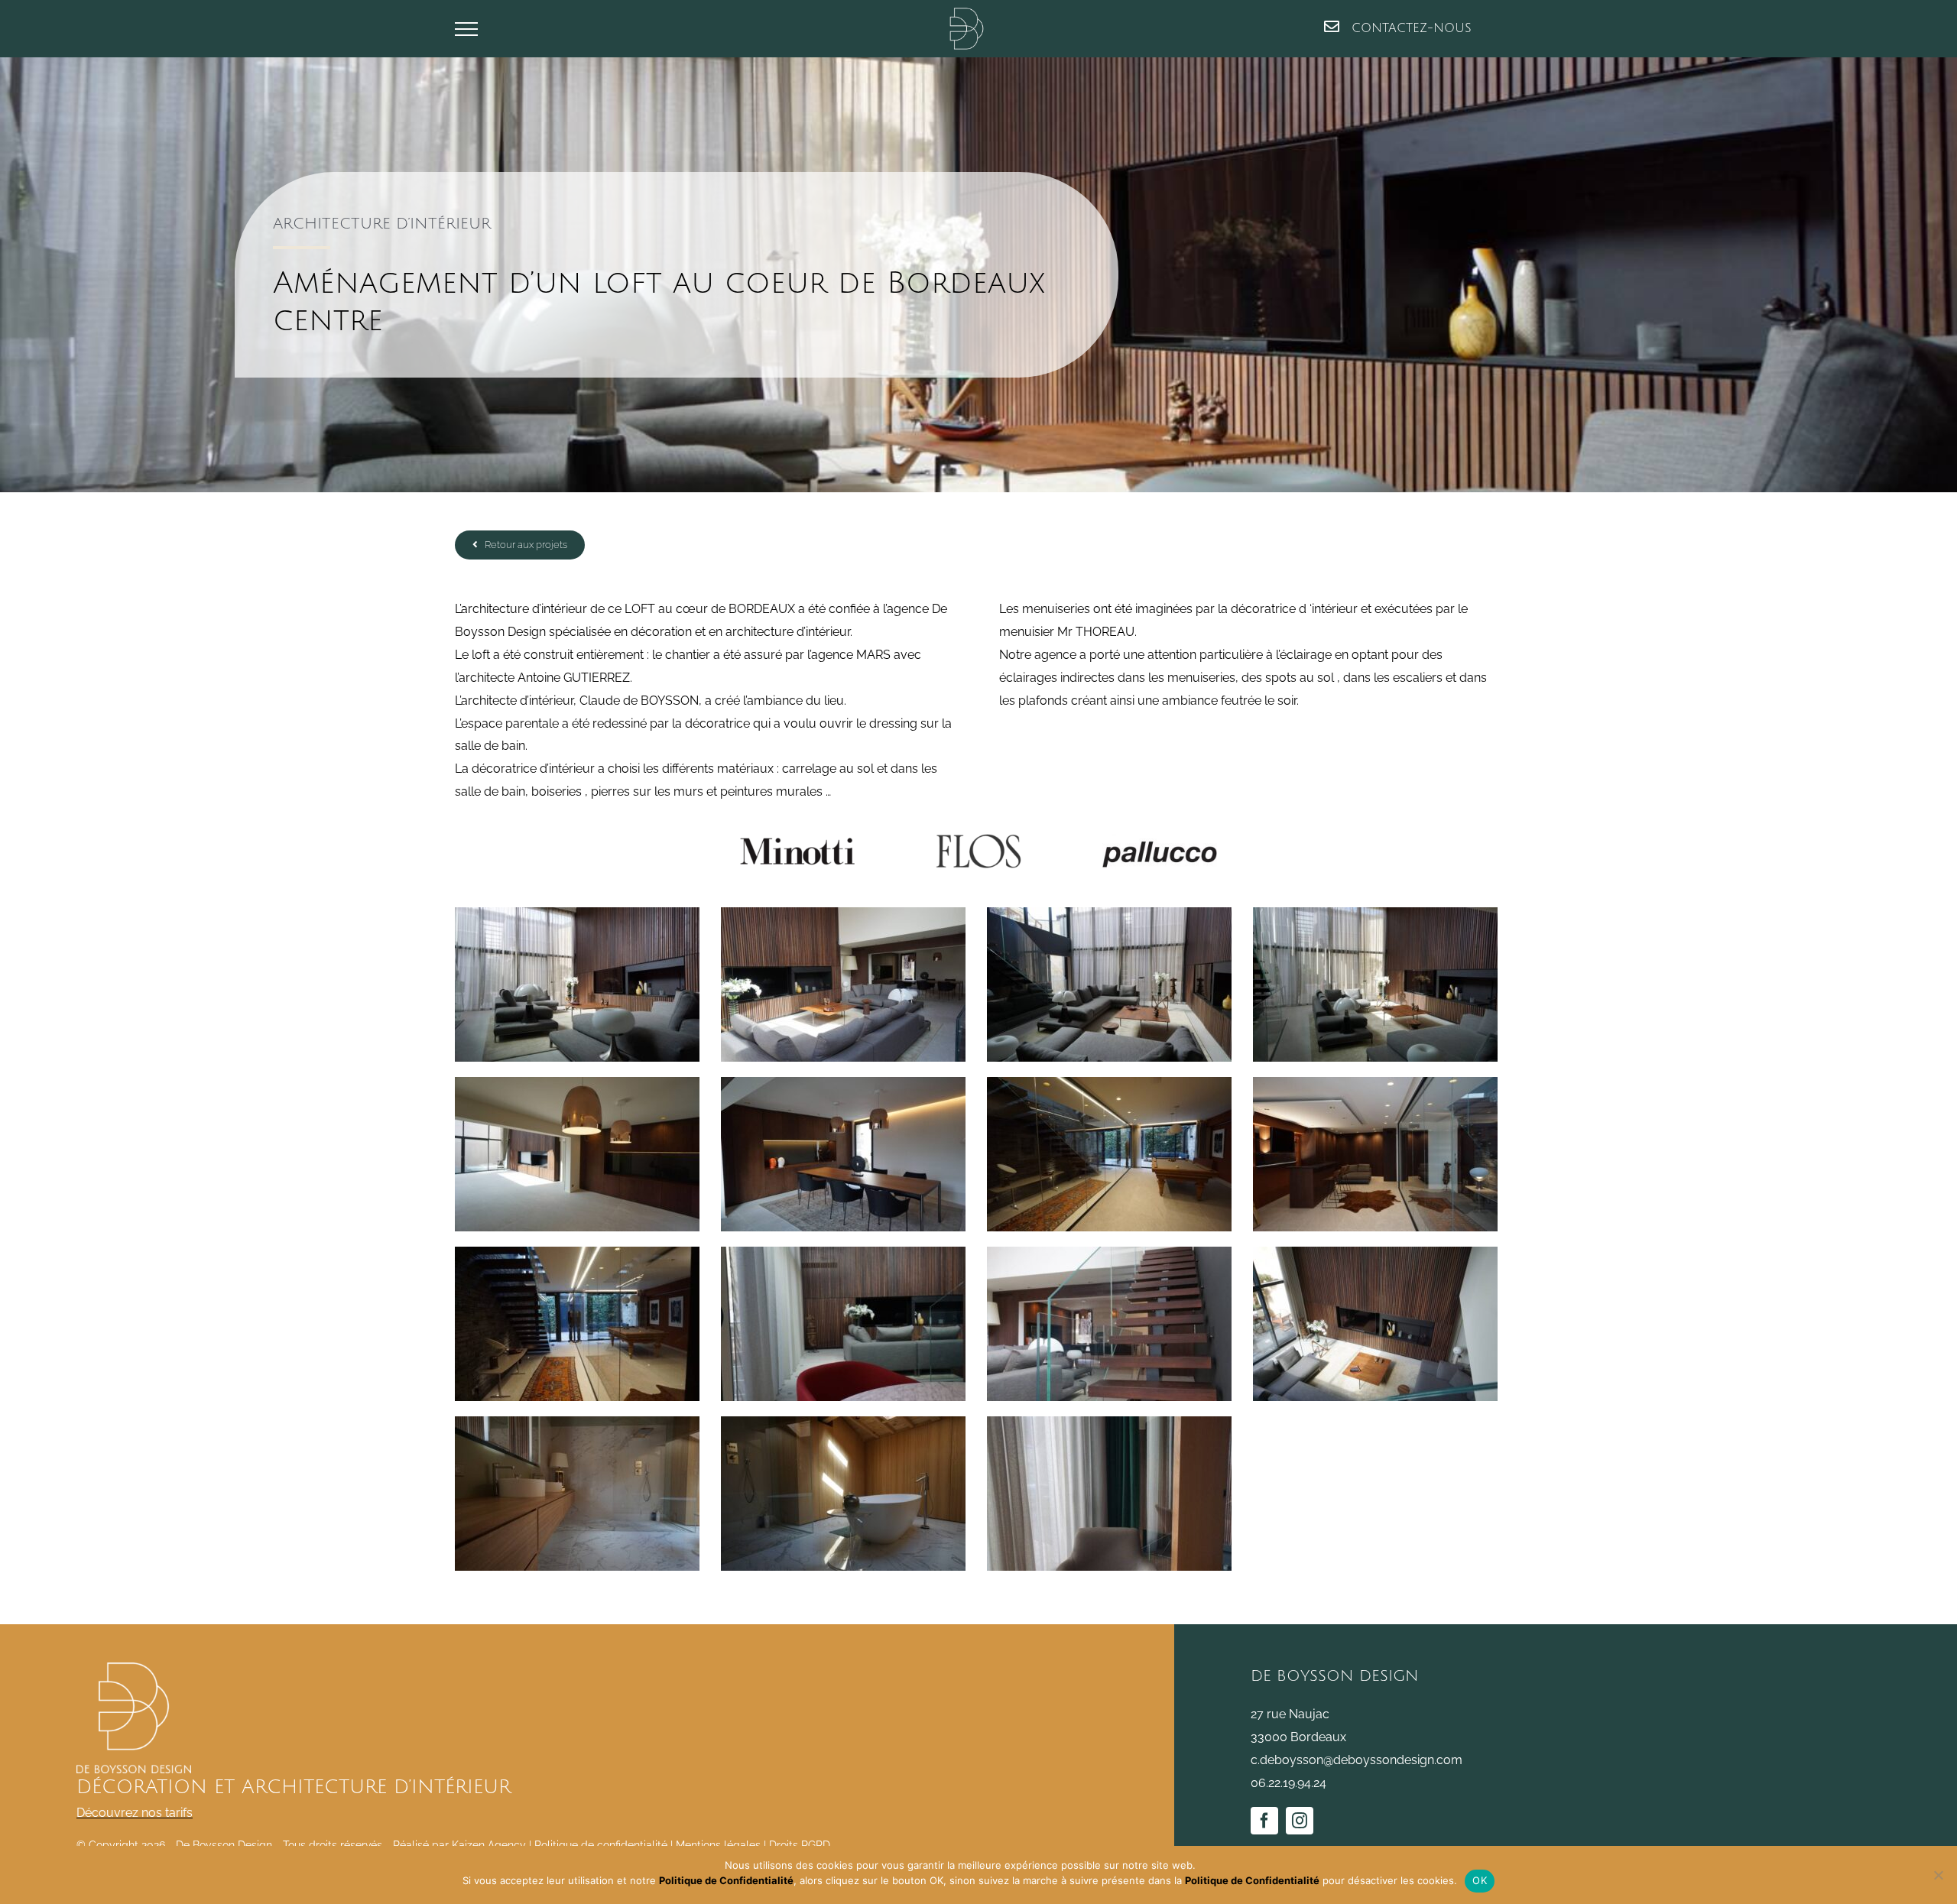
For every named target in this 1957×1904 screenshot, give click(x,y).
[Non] (1938, 1875)
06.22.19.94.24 (1288, 1783)
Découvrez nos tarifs (135, 1813)
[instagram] (1300, 1821)
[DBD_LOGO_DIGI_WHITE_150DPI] (134, 1668)
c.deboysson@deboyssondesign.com (1357, 1760)
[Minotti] (797, 840)
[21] (1160, 840)
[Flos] (978, 840)
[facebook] (1264, 1821)
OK (1480, 1880)
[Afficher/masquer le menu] (466, 29)
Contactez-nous (1409, 28)
